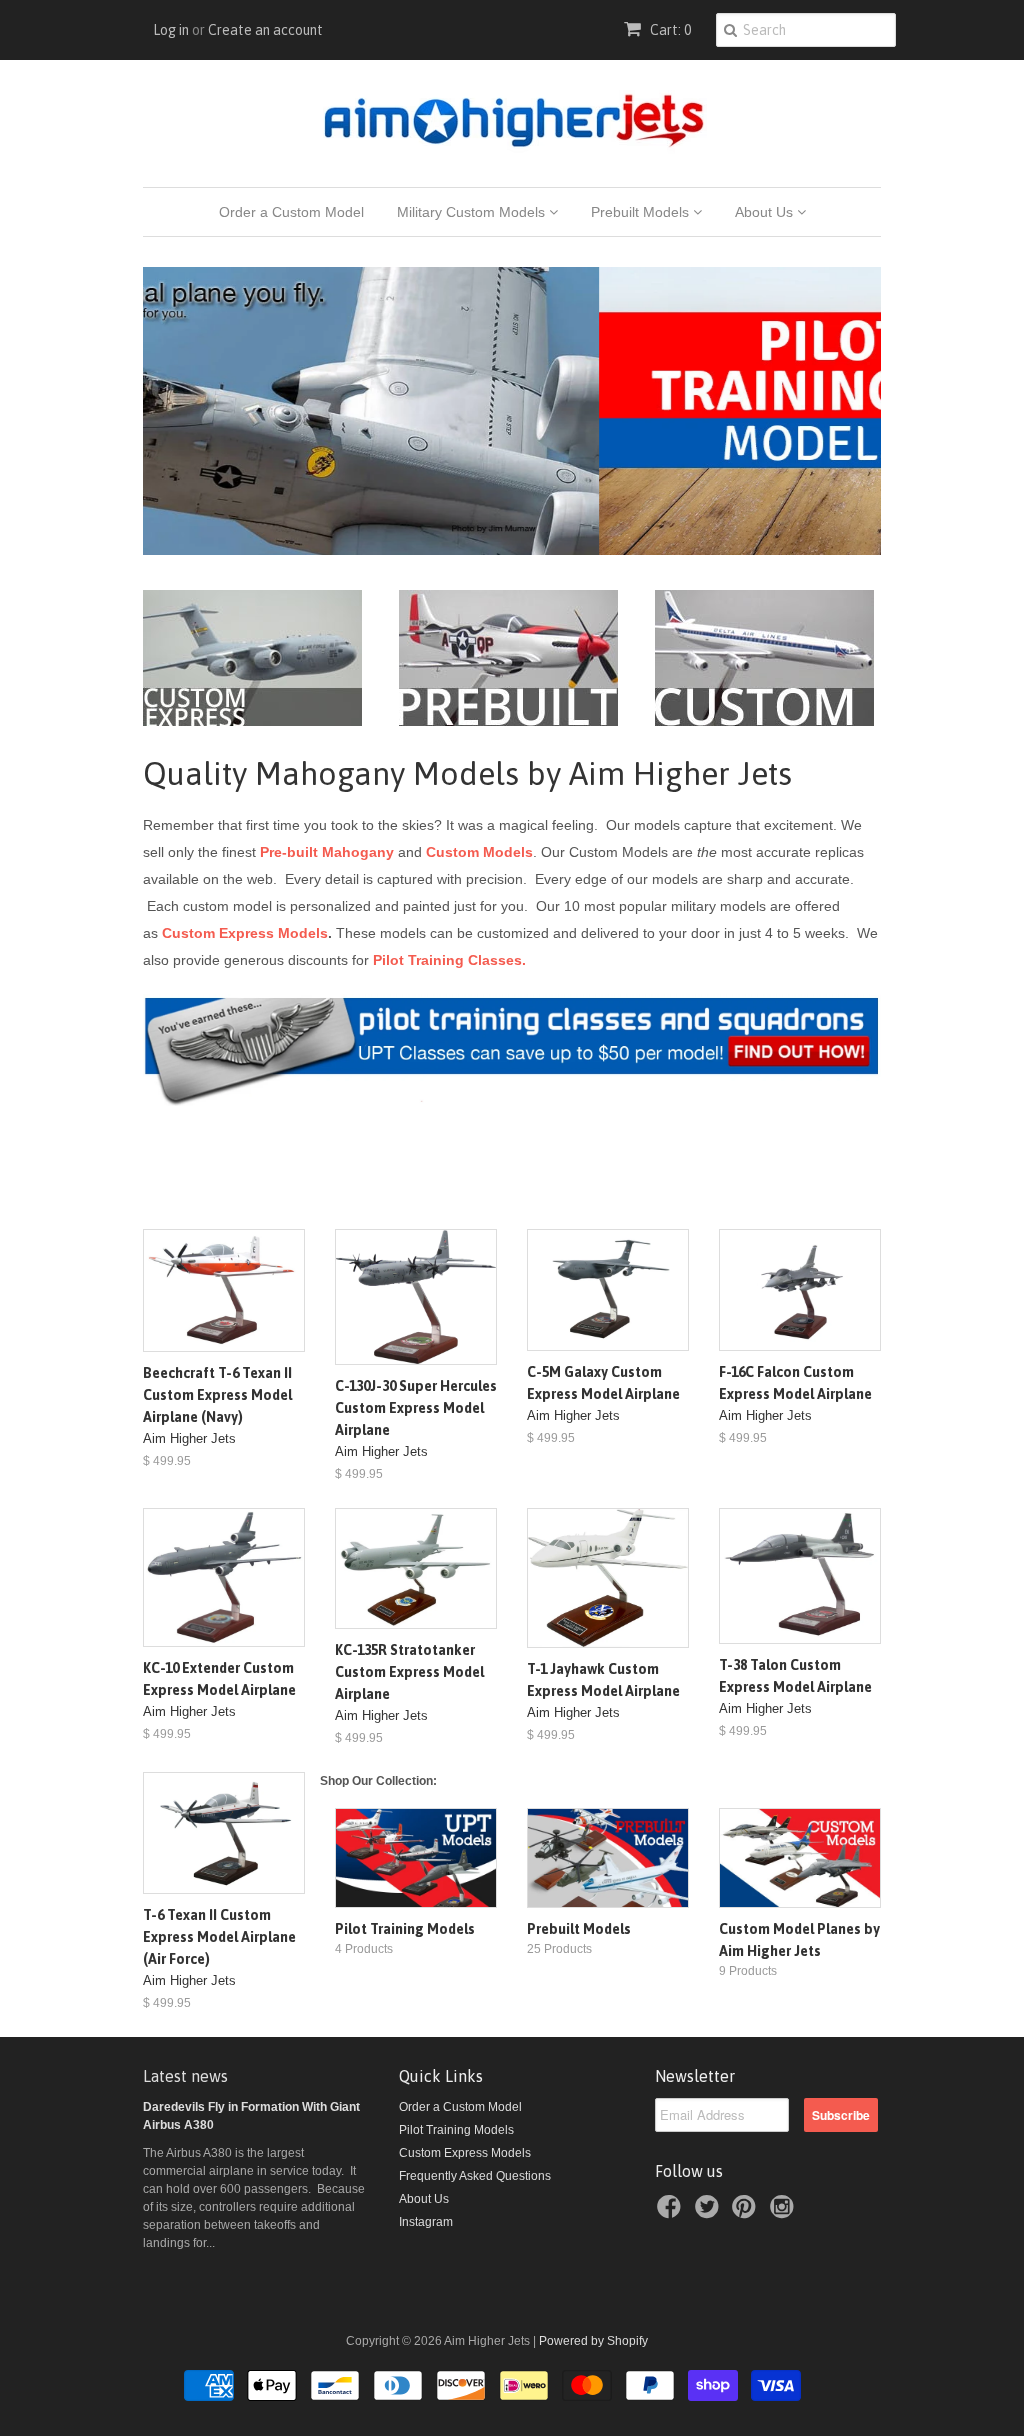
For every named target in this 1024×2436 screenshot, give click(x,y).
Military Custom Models (473, 212)
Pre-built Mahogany (327, 852)
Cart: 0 (669, 30)
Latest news (185, 2076)
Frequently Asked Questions (475, 2176)
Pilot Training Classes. (449, 960)
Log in (171, 30)
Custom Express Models (245, 933)
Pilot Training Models (456, 2130)
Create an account (265, 30)
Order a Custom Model (291, 212)
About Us (766, 212)
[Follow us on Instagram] (785, 2213)
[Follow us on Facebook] (672, 2213)
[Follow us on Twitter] (710, 2213)
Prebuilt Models (642, 212)
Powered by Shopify (593, 2341)
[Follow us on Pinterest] (747, 2213)
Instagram (426, 2222)
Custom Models (479, 852)
